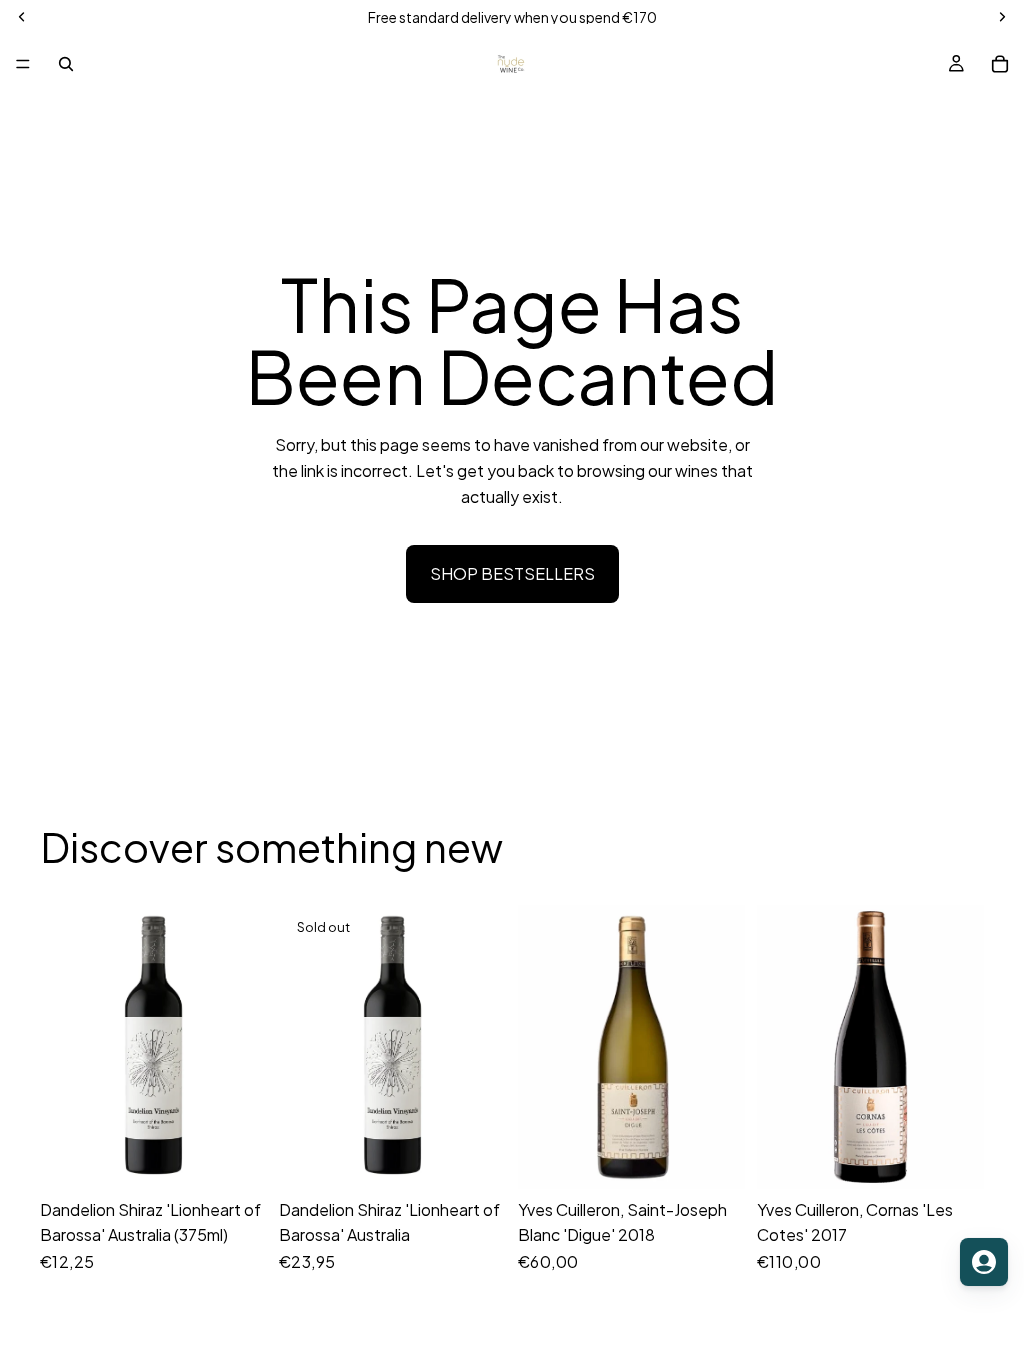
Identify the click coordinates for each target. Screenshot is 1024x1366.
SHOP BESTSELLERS (512, 573)
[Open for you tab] (984, 1262)
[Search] (66, 64)
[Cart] (1000, 64)
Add (253, 1157)
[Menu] (23, 64)
